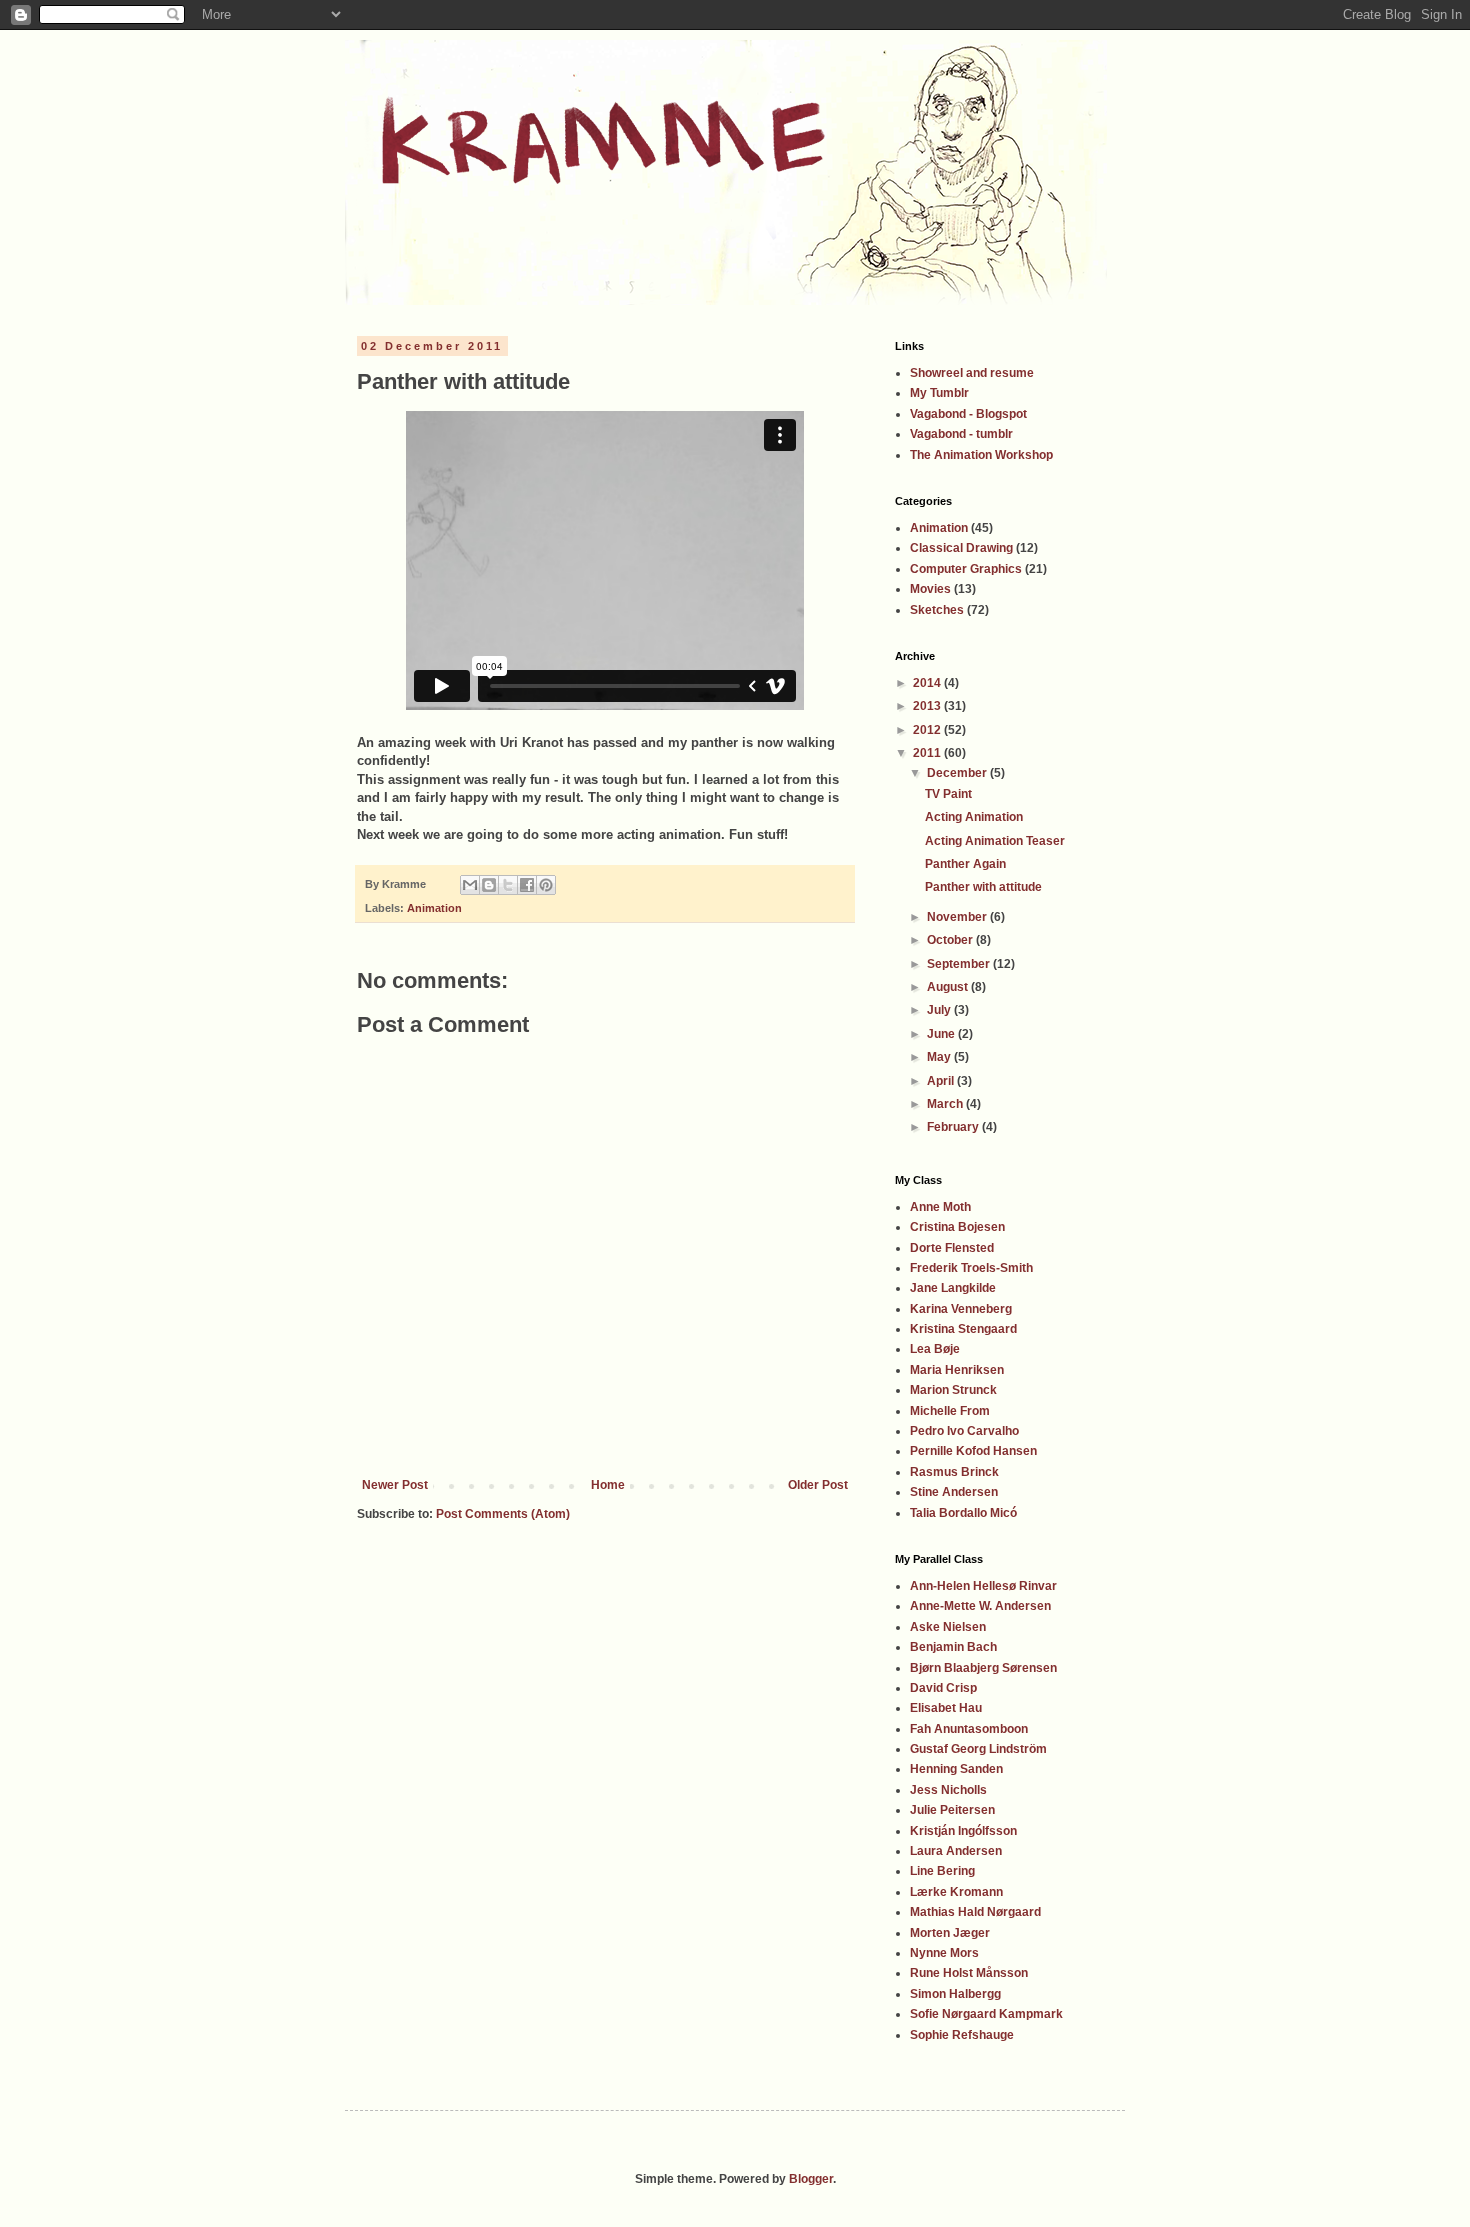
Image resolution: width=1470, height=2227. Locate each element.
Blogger (811, 2179)
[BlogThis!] (489, 885)
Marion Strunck (953, 1390)
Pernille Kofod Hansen (973, 1451)
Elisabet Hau (946, 1708)
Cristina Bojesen (957, 1227)
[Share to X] (508, 885)
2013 (928, 706)
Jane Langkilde (953, 1288)
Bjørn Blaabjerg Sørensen (983, 1668)
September (960, 964)
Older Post (818, 1485)
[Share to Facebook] (527, 885)
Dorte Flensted (952, 1248)
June (942, 1034)
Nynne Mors (944, 1953)
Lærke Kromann (956, 1892)
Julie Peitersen (952, 1810)
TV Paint (948, 794)
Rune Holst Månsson (969, 1973)
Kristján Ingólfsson (963, 1831)
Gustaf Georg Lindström (978, 1749)
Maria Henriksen (957, 1370)
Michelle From (950, 1411)
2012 (928, 730)
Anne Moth (940, 1207)
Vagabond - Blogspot (968, 414)
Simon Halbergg (955, 1994)
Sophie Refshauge (962, 2035)
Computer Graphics (966, 569)
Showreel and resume (972, 373)
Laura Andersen (956, 1851)
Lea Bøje (935, 1349)
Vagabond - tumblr (961, 434)
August (949, 987)
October (951, 940)
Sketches (937, 610)
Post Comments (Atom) (503, 1514)
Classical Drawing (961, 548)
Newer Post (395, 1485)
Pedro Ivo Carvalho (964, 1431)
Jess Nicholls (948, 1790)
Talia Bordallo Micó (963, 1513)
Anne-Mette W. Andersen (980, 1606)
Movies (930, 589)
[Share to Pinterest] (546, 885)
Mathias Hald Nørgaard (975, 1912)
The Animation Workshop (981, 455)
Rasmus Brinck (954, 1472)
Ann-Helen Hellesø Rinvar (983, 1586)
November (958, 917)
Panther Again (965, 864)
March (946, 1104)
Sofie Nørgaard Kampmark (986, 2014)
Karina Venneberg (961, 1309)
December (958, 773)
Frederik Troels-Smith (971, 1268)
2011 (928, 753)
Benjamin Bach (953, 1647)
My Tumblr (939, 393)
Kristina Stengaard (963, 1329)
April (942, 1081)
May (940, 1057)
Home (608, 1485)
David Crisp (943, 1688)
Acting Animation (974, 817)
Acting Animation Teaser (995, 841)
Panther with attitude (983, 887)
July (940, 1010)
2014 (928, 683)
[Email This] (470, 885)
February (954, 1127)
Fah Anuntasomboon (969, 1729)
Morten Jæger (950, 1933)
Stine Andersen (954, 1492)
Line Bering (942, 1871)
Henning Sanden (956, 1769)
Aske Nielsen (948, 1627)
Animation (434, 908)
